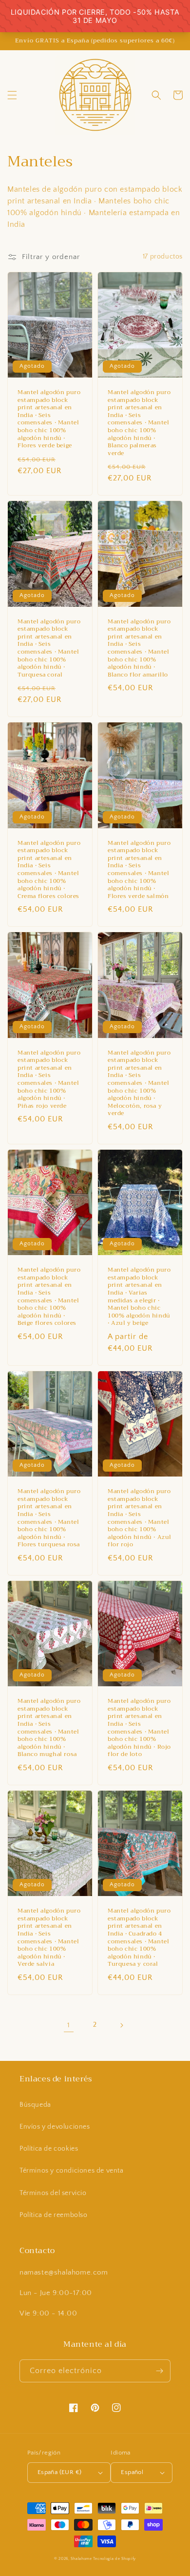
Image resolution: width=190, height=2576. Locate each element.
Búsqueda (35, 2105)
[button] (12, 95)
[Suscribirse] (159, 2371)
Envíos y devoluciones (55, 2127)
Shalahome (81, 2559)
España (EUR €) (60, 2472)
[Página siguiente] (121, 2025)
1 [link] (69, 2025)
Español (132, 2472)
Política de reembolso (54, 2215)
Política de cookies (49, 2149)
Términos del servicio (53, 2193)
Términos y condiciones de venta (72, 2171)
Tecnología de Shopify (114, 2559)
